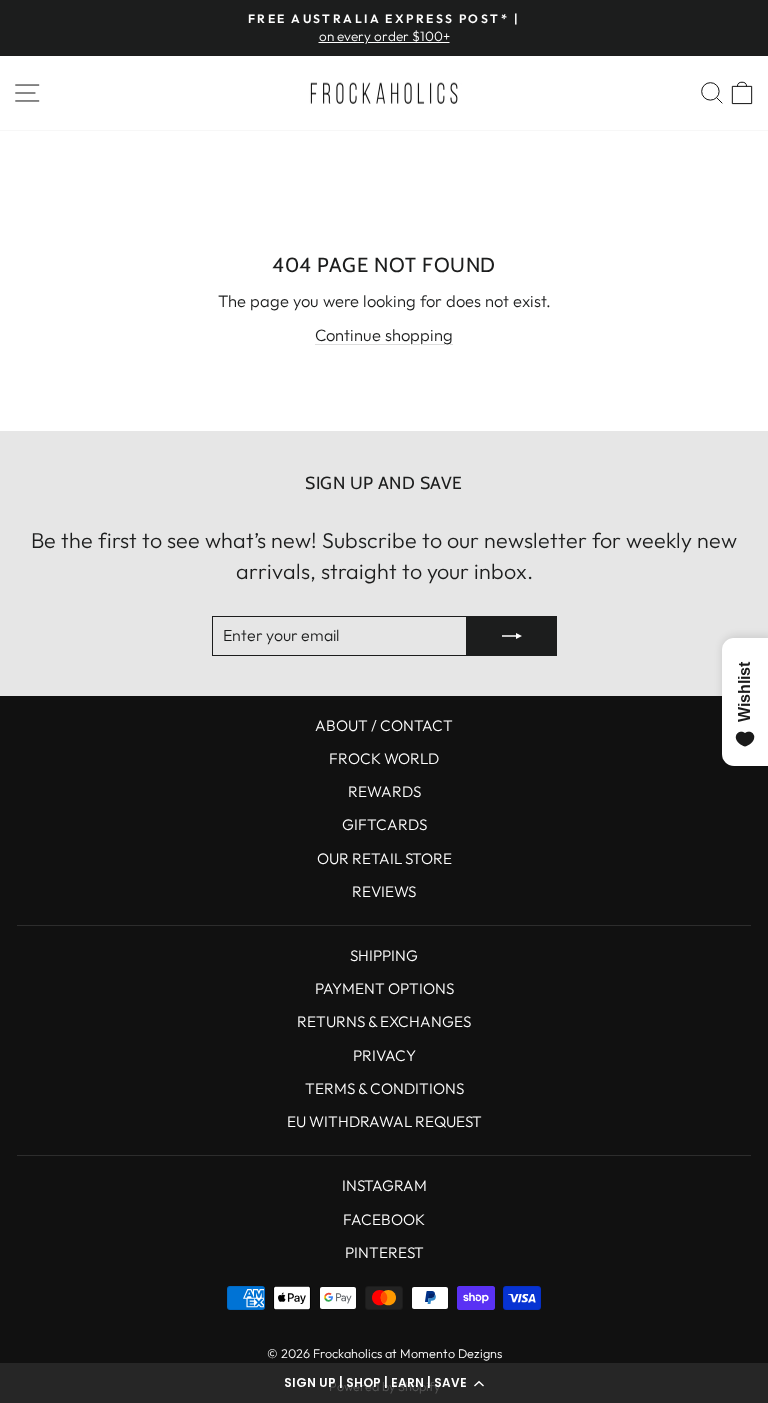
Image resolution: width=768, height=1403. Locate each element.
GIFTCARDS (384, 824)
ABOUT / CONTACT (384, 725)
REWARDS (384, 791)
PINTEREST (384, 1252)
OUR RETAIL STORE (384, 858)
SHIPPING (384, 955)
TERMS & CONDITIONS (384, 1088)
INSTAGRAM (384, 1185)
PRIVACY (384, 1055)
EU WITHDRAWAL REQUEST (384, 1121)
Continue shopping (384, 334)
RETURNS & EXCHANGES (384, 1021)
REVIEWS (384, 891)
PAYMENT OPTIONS (384, 988)
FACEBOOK (384, 1219)
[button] (384, 1383)
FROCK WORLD (384, 758)
